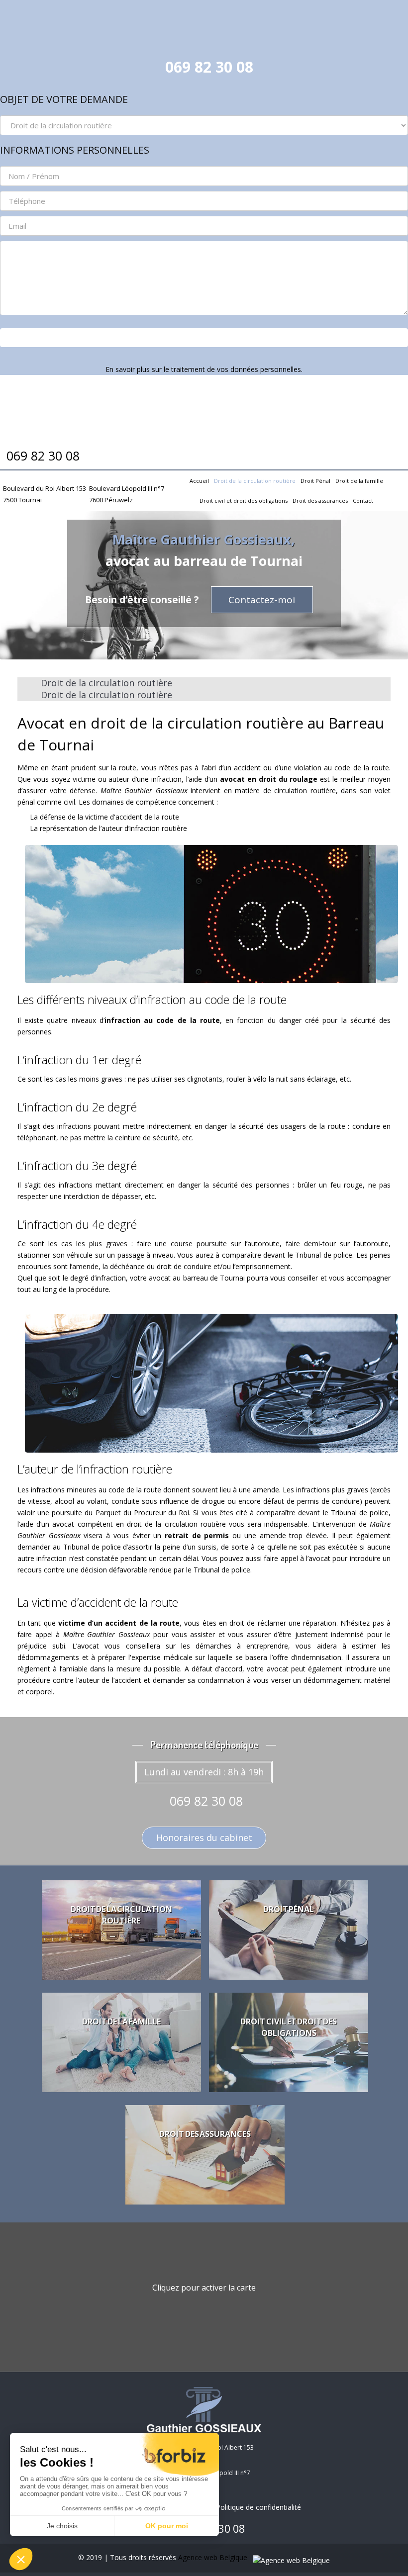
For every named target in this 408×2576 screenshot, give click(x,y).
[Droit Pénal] (289, 1930)
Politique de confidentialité (258, 2507)
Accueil (199, 481)
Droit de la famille (359, 481)
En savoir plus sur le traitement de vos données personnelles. (204, 369)
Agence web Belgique (214, 2557)
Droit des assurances (320, 501)
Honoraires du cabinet (204, 1838)
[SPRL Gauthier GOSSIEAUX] (204, 25)
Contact (363, 501)
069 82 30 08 (209, 67)
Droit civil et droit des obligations (244, 501)
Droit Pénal (315, 481)
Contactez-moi (262, 600)
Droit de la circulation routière (255, 481)
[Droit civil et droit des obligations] (289, 2042)
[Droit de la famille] (121, 2042)
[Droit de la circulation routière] (121, 1930)
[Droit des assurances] (205, 2155)
